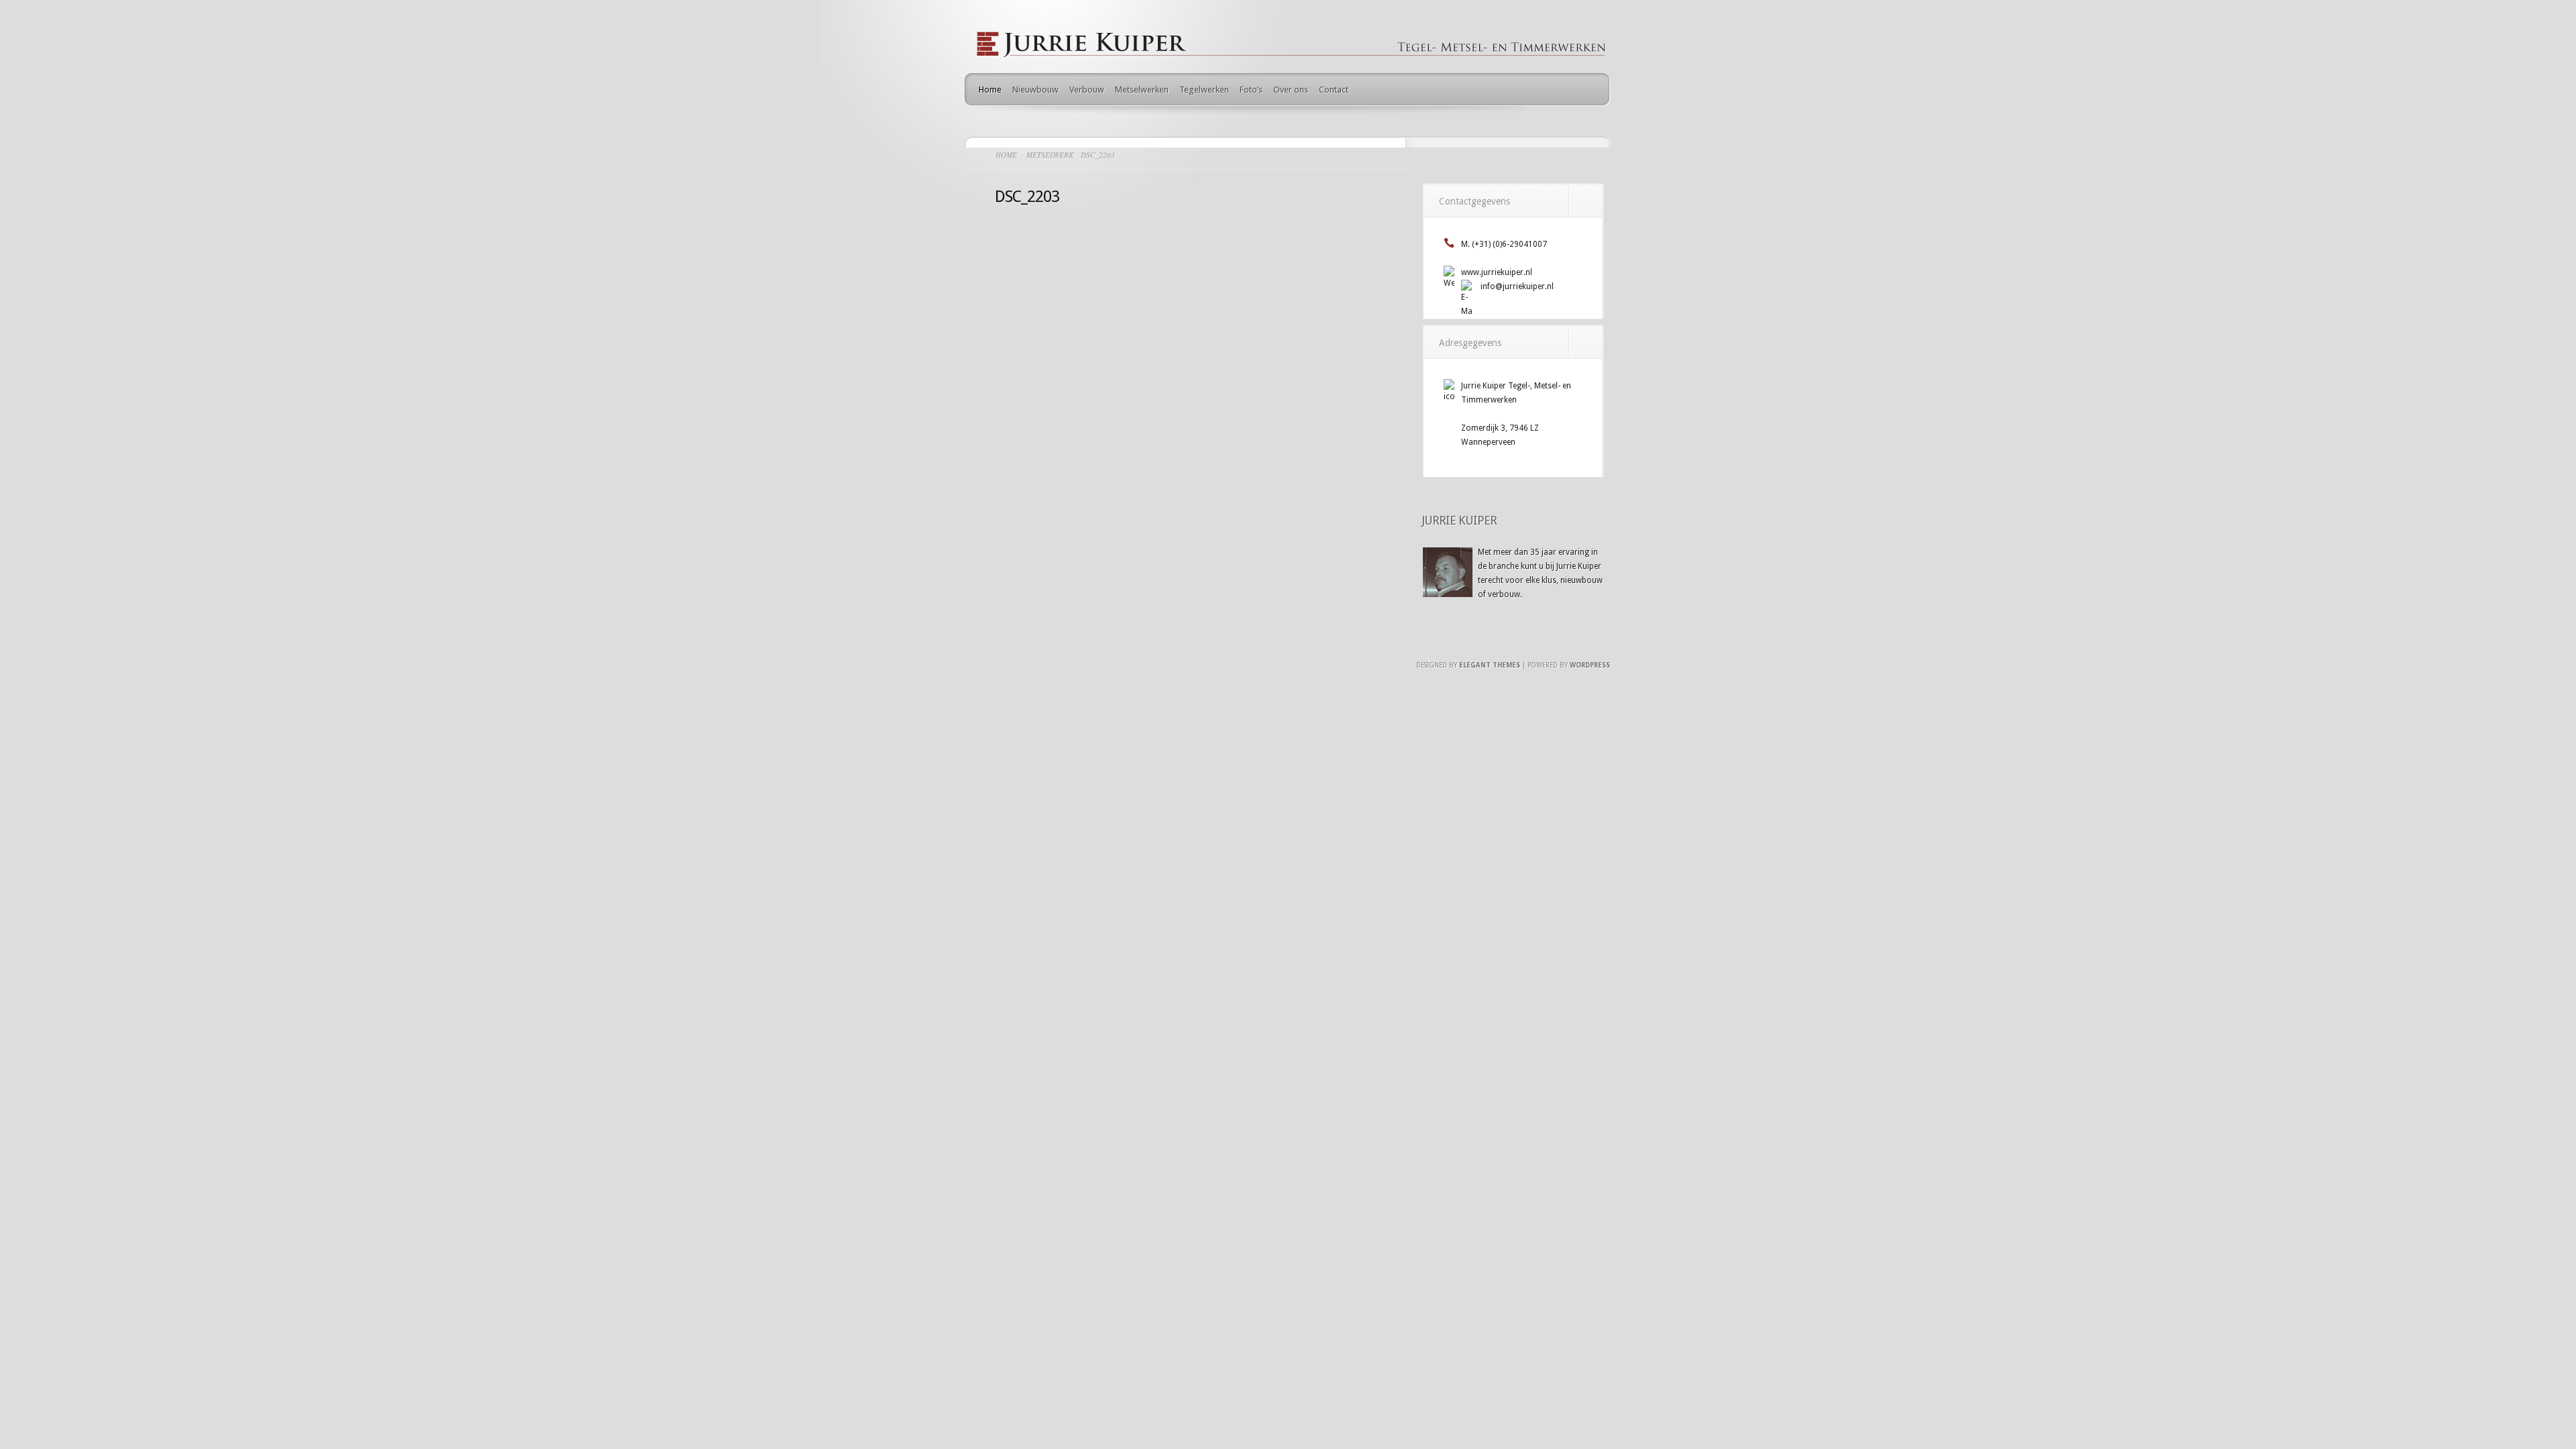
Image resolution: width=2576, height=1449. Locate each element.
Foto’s (1251, 90)
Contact (1334, 90)
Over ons (1291, 90)
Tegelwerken (1204, 90)
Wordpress (1590, 665)
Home (990, 90)
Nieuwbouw (1035, 90)
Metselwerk (1050, 155)
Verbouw (1087, 90)
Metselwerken (1142, 90)
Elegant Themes (1490, 665)
